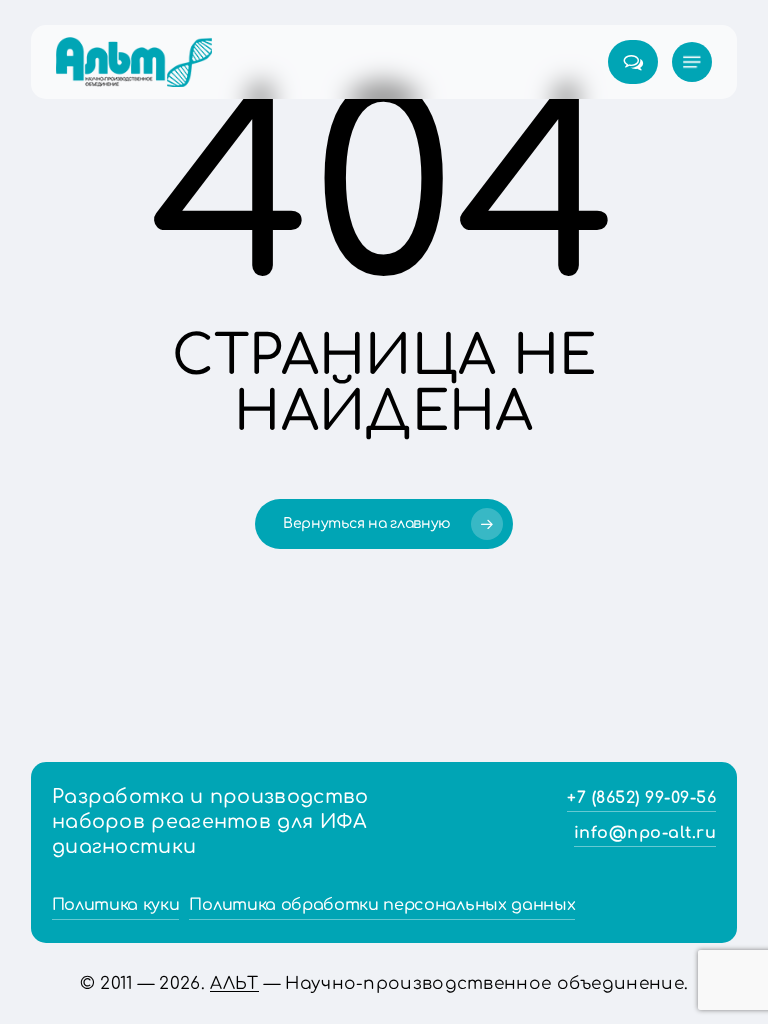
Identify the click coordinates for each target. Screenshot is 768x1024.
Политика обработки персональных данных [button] (382, 905)
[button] (692, 62)
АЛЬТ (234, 983)
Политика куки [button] (116, 905)
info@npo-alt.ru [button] (645, 833)
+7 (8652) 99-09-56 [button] (641, 798)
